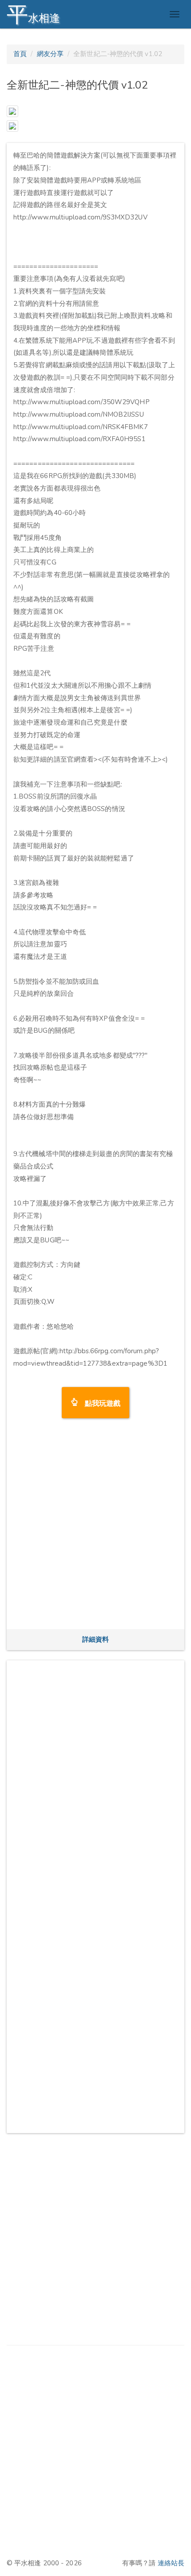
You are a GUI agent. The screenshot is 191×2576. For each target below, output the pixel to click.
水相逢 (33, 14)
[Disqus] (95, 1778)
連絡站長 (171, 2563)
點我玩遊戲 (99, 1402)
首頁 (20, 54)
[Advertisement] (95, 1527)
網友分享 (50, 54)
